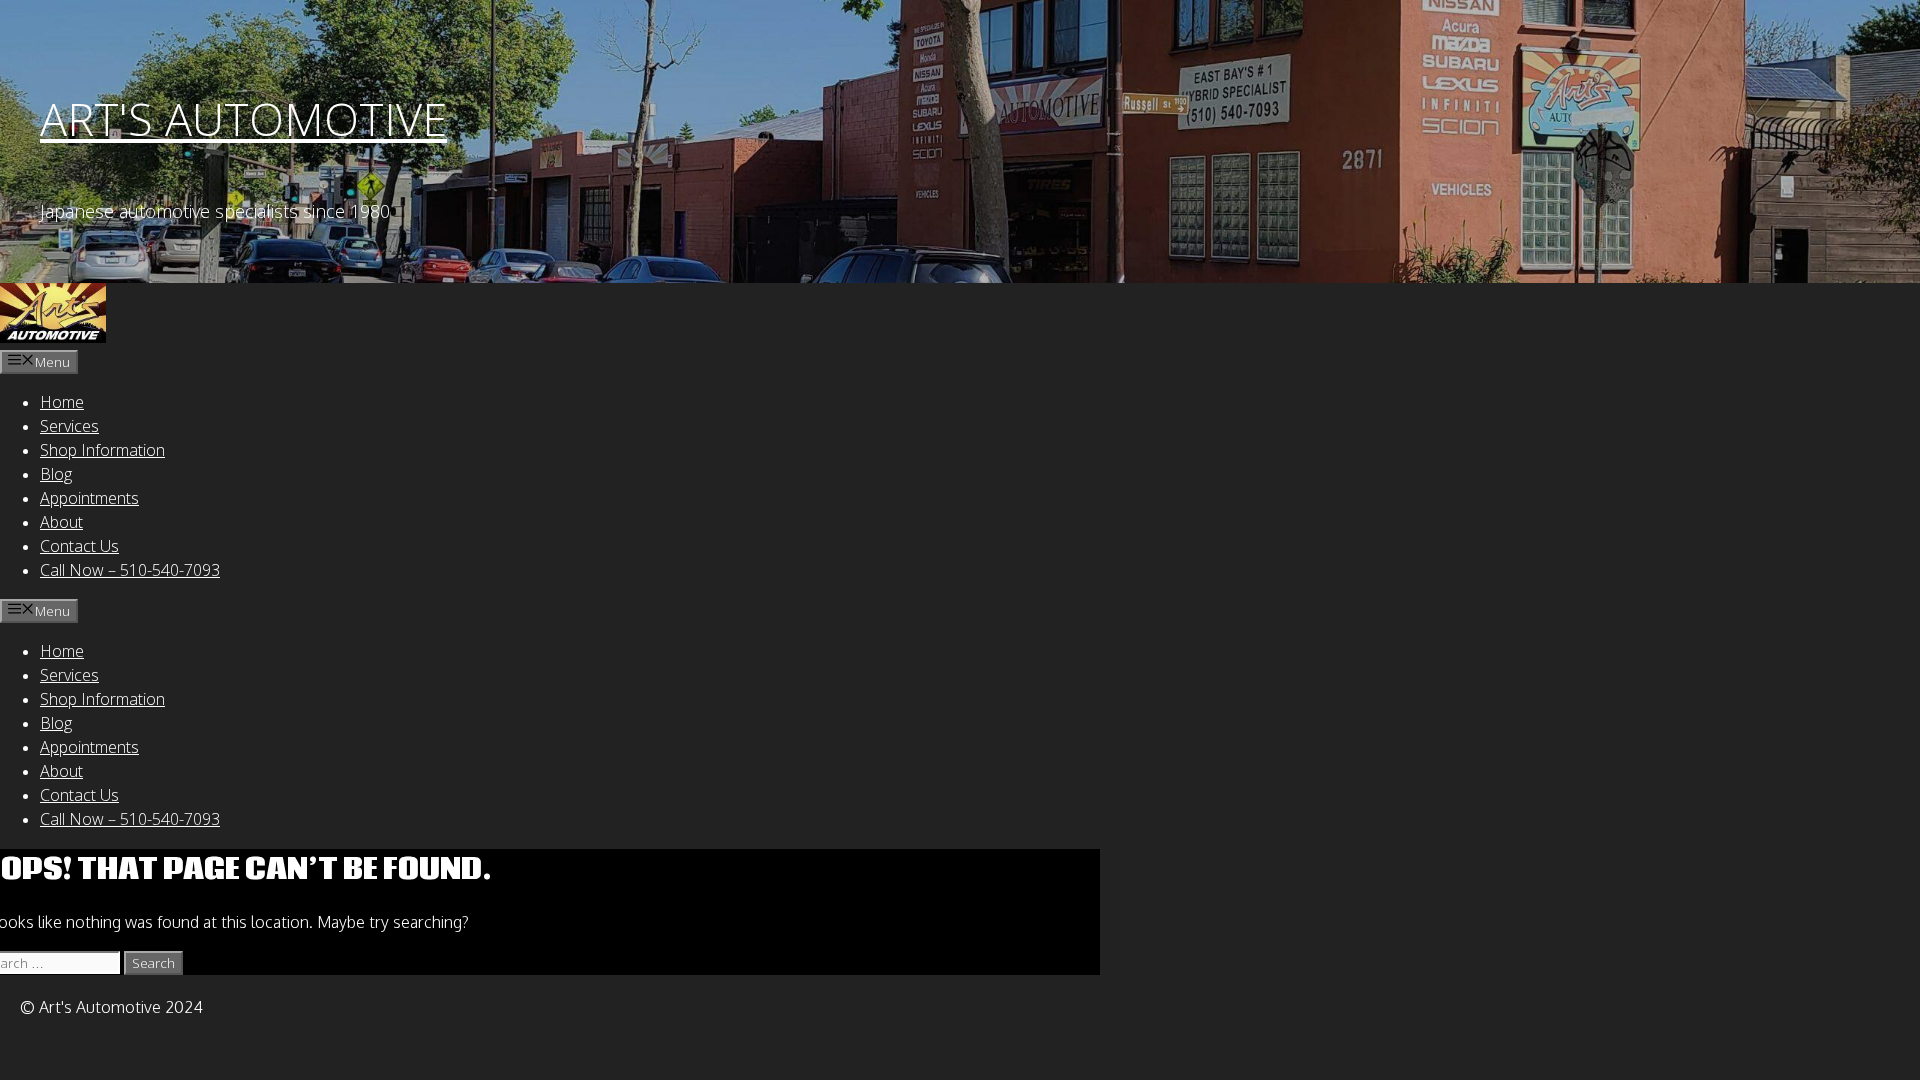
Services (69, 426)
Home (62, 402)
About (61, 522)
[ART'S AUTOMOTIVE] (53, 337)
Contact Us (79, 546)
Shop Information (102, 450)
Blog (56, 474)
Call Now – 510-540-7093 (130, 570)
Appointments (89, 498)
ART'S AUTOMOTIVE (243, 118)
